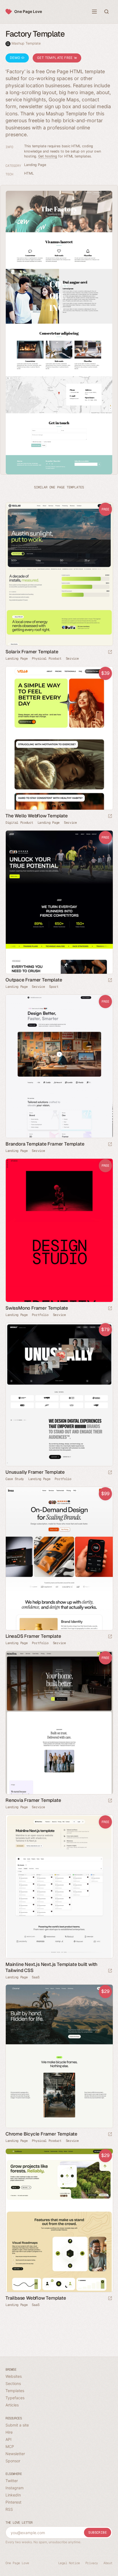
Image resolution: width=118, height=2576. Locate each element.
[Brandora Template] (59, 1066)
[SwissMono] (59, 1230)
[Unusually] (59, 1394)
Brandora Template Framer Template (45, 1144)
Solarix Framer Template (32, 652)
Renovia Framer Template (33, 1800)
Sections (13, 2383)
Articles (12, 2405)
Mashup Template (26, 43)
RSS (9, 2509)
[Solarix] (59, 574)
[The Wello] (59, 738)
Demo (16, 58)
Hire (9, 2432)
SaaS (36, 1977)
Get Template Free (55, 58)
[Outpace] (59, 902)
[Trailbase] (59, 2220)
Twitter (12, 2481)
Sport (54, 987)
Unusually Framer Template (35, 1472)
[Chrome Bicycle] (59, 2056)
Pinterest (13, 2502)
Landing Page (35, 165)
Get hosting (48, 156)
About (108, 2563)
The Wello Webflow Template (37, 816)
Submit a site (17, 2425)
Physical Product (47, 659)
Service (72, 659)
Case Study (15, 1479)
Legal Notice (69, 2563)
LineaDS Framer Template (33, 1636)
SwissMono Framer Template (37, 1308)
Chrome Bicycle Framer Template (41, 2134)
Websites (14, 2376)
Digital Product (19, 823)
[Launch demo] (110, 652)
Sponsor (13, 2461)
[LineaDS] (59, 1558)
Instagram (15, 2488)
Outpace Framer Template (34, 980)
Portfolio (40, 1315)
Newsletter (15, 2454)
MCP (10, 2446)
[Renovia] (59, 1723)
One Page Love (28, 11)
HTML (29, 173)
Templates (15, 2391)
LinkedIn (13, 2495)
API (9, 2439)
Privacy (92, 2563)
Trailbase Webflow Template (36, 2298)
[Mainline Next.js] (59, 1887)
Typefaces (15, 2398)
